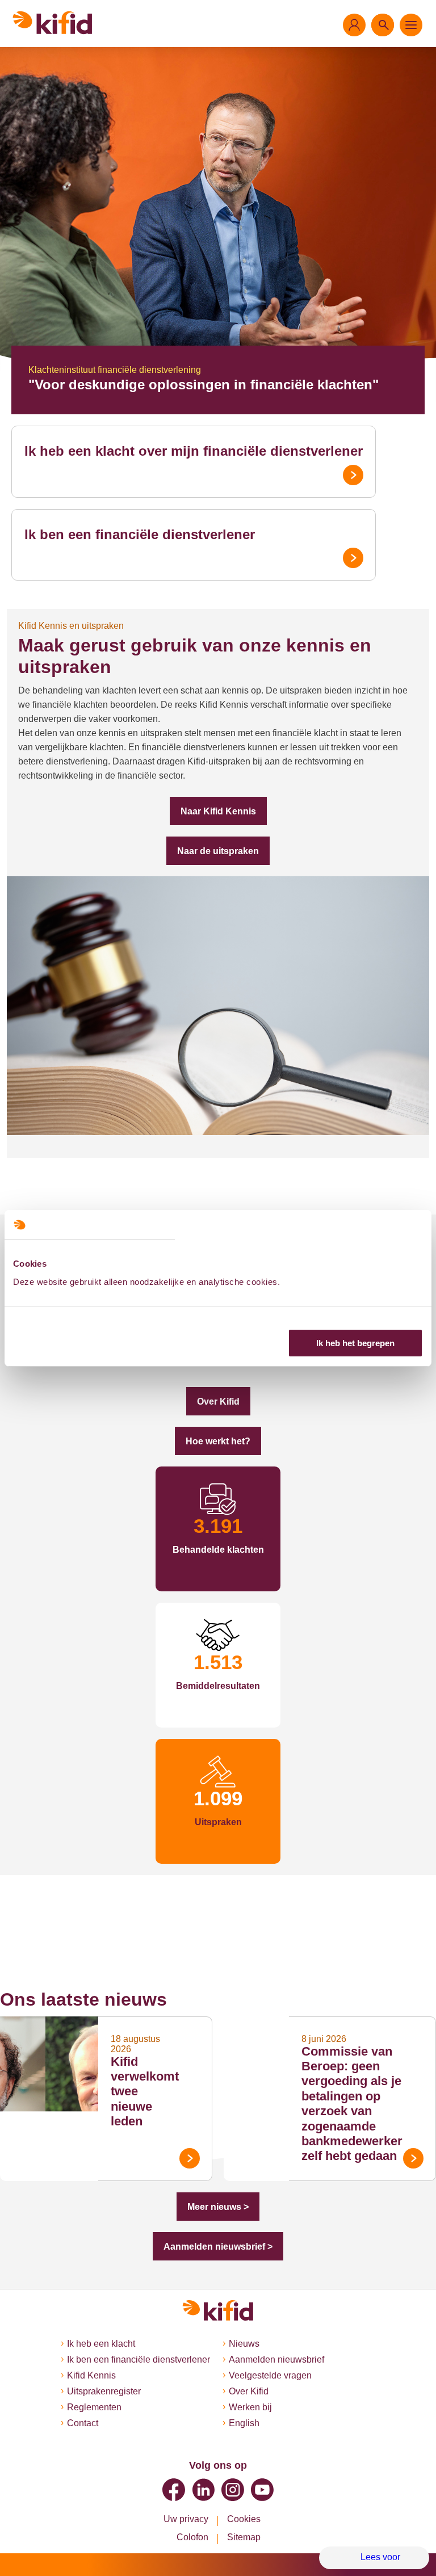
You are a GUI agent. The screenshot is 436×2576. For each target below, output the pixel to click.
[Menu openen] (411, 25)
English (244, 2423)
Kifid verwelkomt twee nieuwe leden (145, 2092)
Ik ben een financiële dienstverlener (140, 534)
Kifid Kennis (91, 2375)
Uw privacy (186, 2519)
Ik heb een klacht (101, 2344)
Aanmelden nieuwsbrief (276, 2359)
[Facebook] (174, 2490)
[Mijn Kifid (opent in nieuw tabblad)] (354, 25)
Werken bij (250, 2407)
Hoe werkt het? (218, 1441)
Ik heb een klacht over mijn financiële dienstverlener (194, 451)
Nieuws (244, 2344)
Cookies (244, 2519)
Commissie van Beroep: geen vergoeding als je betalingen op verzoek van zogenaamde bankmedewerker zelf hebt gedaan (352, 2104)
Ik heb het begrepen (355, 1343)
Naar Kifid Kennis (218, 811)
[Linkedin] (203, 2490)
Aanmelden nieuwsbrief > (218, 2247)
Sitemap (244, 2537)
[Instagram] (233, 2490)
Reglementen (94, 2407)
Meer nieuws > (218, 2207)
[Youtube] (262, 2490)
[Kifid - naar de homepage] (53, 23)
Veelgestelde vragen (270, 2375)
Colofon (192, 2537)
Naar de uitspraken (218, 851)
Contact (83, 2423)
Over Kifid (218, 1402)
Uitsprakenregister (104, 2391)
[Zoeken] (383, 25)
